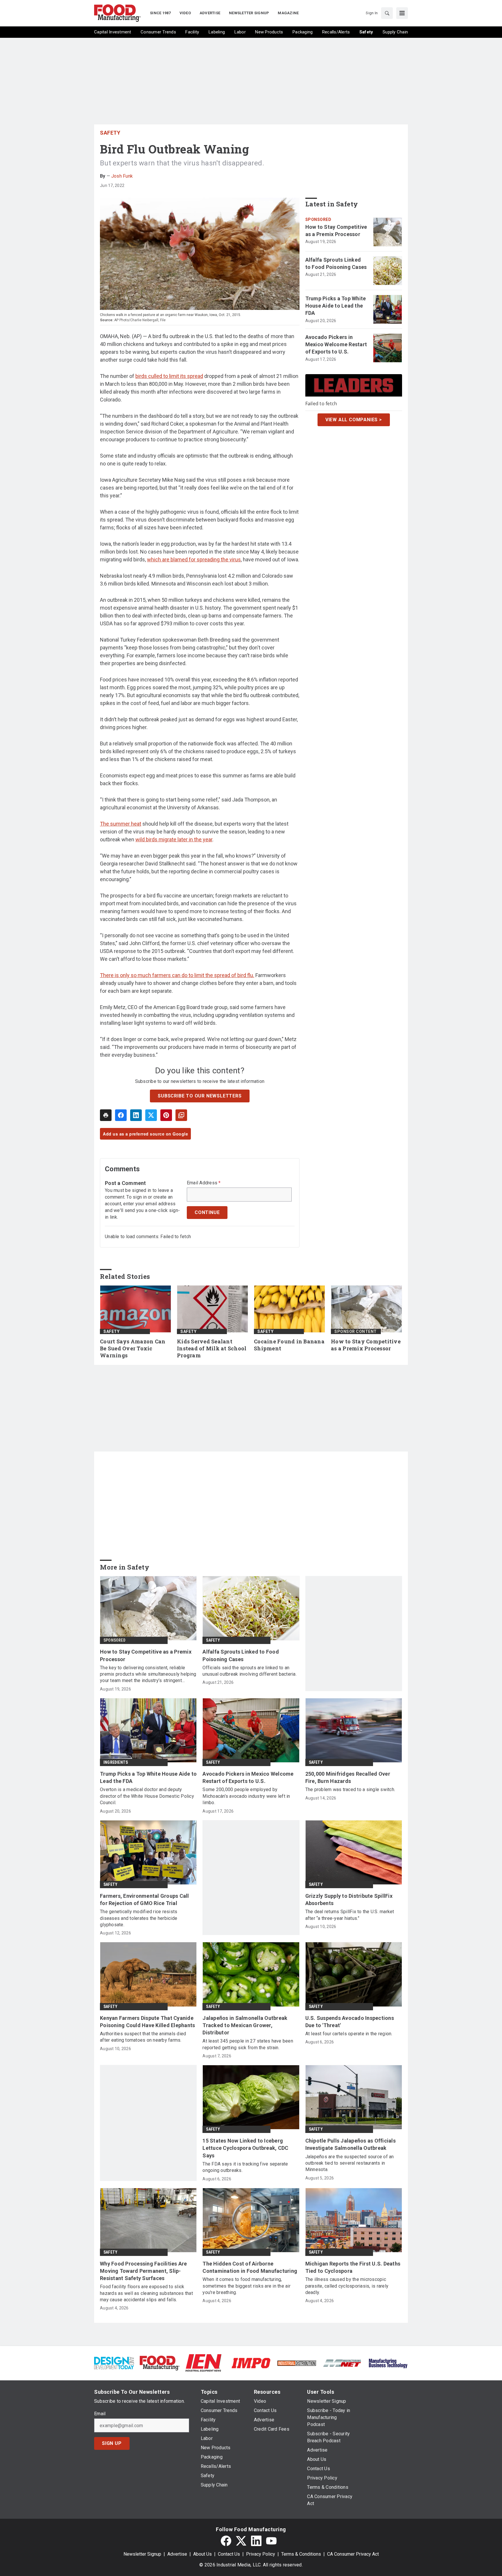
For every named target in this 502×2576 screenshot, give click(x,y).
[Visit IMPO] (251, 2363)
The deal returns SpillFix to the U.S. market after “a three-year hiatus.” (350, 1915)
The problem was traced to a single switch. (350, 1789)
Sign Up (112, 2443)
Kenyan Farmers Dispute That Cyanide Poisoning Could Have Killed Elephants (147, 2022)
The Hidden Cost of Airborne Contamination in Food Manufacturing (250, 2267)
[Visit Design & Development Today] (114, 2363)
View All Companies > (354, 419)
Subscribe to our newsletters (200, 1096)
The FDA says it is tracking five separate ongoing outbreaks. (245, 2167)
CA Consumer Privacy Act (353, 2554)
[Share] (121, 1115)
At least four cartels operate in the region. (349, 2034)
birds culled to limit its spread (169, 376)
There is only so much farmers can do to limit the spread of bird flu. (177, 975)
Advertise (177, 2554)
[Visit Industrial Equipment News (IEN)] (203, 2363)
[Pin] (166, 1115)
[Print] (106, 1115)
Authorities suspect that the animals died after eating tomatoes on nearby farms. (143, 2037)
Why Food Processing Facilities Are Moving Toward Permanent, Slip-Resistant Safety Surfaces (144, 2271)
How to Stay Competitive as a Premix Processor (336, 231)
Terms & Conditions (301, 2554)
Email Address (204, 1183)
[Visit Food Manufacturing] (160, 2363)
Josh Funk (122, 176)
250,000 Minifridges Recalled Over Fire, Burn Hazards (348, 1777)
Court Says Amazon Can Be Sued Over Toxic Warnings (133, 1348)
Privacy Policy (261, 2554)
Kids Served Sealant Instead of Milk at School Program (212, 1348)
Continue (207, 1212)
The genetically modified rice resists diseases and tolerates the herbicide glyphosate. (139, 1918)
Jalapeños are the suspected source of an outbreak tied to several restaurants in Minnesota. (350, 2163)
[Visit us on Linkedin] (256, 2541)
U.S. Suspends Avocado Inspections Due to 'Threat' (350, 2022)
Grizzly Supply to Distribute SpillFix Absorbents (349, 1900)
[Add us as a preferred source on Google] (181, 1115)
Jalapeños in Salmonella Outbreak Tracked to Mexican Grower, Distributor (245, 2025)
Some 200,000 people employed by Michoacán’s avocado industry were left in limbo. (246, 1796)
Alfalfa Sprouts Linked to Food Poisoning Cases (336, 263)
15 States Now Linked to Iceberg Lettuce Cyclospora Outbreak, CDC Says (245, 2148)
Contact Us (229, 2554)
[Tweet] (151, 1115)
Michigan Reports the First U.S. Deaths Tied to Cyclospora (353, 2267)
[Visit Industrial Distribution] (297, 2363)
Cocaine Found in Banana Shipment (289, 1345)
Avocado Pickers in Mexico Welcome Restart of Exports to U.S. (336, 344)
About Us (202, 2554)
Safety (110, 133)
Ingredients (116, 1762)
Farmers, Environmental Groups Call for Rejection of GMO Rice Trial (145, 1900)
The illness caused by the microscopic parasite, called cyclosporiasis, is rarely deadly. (347, 2286)
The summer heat (121, 824)
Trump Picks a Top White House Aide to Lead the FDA (336, 306)
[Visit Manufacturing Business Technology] (388, 2363)
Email (100, 2414)
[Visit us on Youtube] (271, 2541)
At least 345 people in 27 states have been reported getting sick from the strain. (248, 2044)
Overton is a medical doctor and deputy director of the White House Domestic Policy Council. (147, 1796)
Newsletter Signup (142, 2554)
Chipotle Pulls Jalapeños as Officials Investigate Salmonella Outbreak (350, 2144)
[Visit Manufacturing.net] (342, 2363)
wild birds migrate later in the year (174, 839)
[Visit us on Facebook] (226, 2541)
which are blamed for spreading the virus (194, 559)
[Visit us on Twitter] (241, 2541)
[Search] (387, 13)
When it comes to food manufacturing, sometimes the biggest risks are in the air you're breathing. (246, 2286)
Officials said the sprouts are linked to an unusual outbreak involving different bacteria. (250, 1671)
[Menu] (402, 13)
